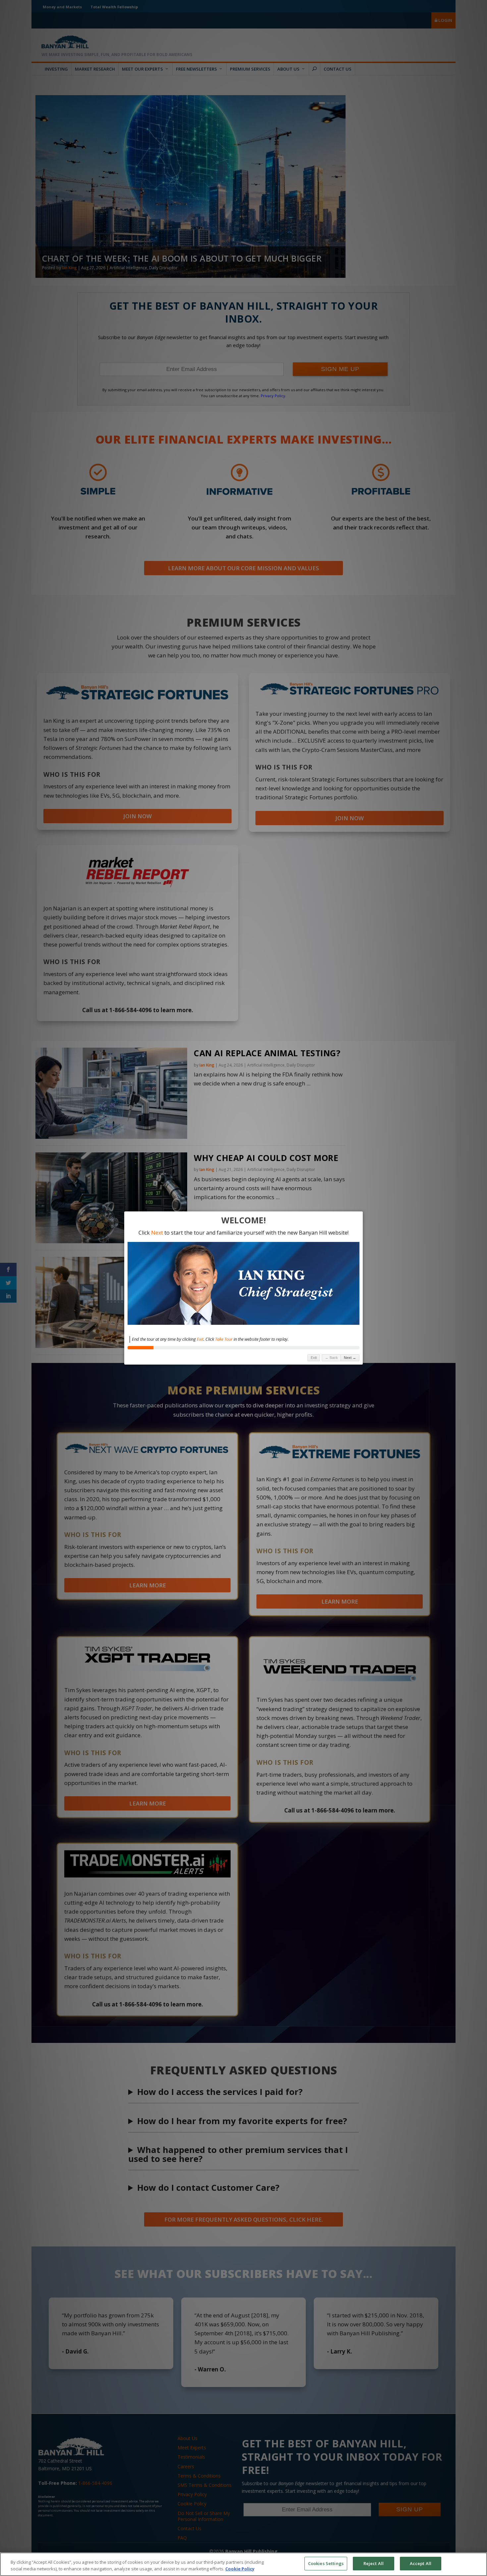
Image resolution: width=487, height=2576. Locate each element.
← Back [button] (331, 1358)
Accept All (421, 2563)
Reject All (374, 2563)
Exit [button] (314, 1358)
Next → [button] (350, 1358)
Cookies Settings (326, 2563)
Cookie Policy (240, 2569)
